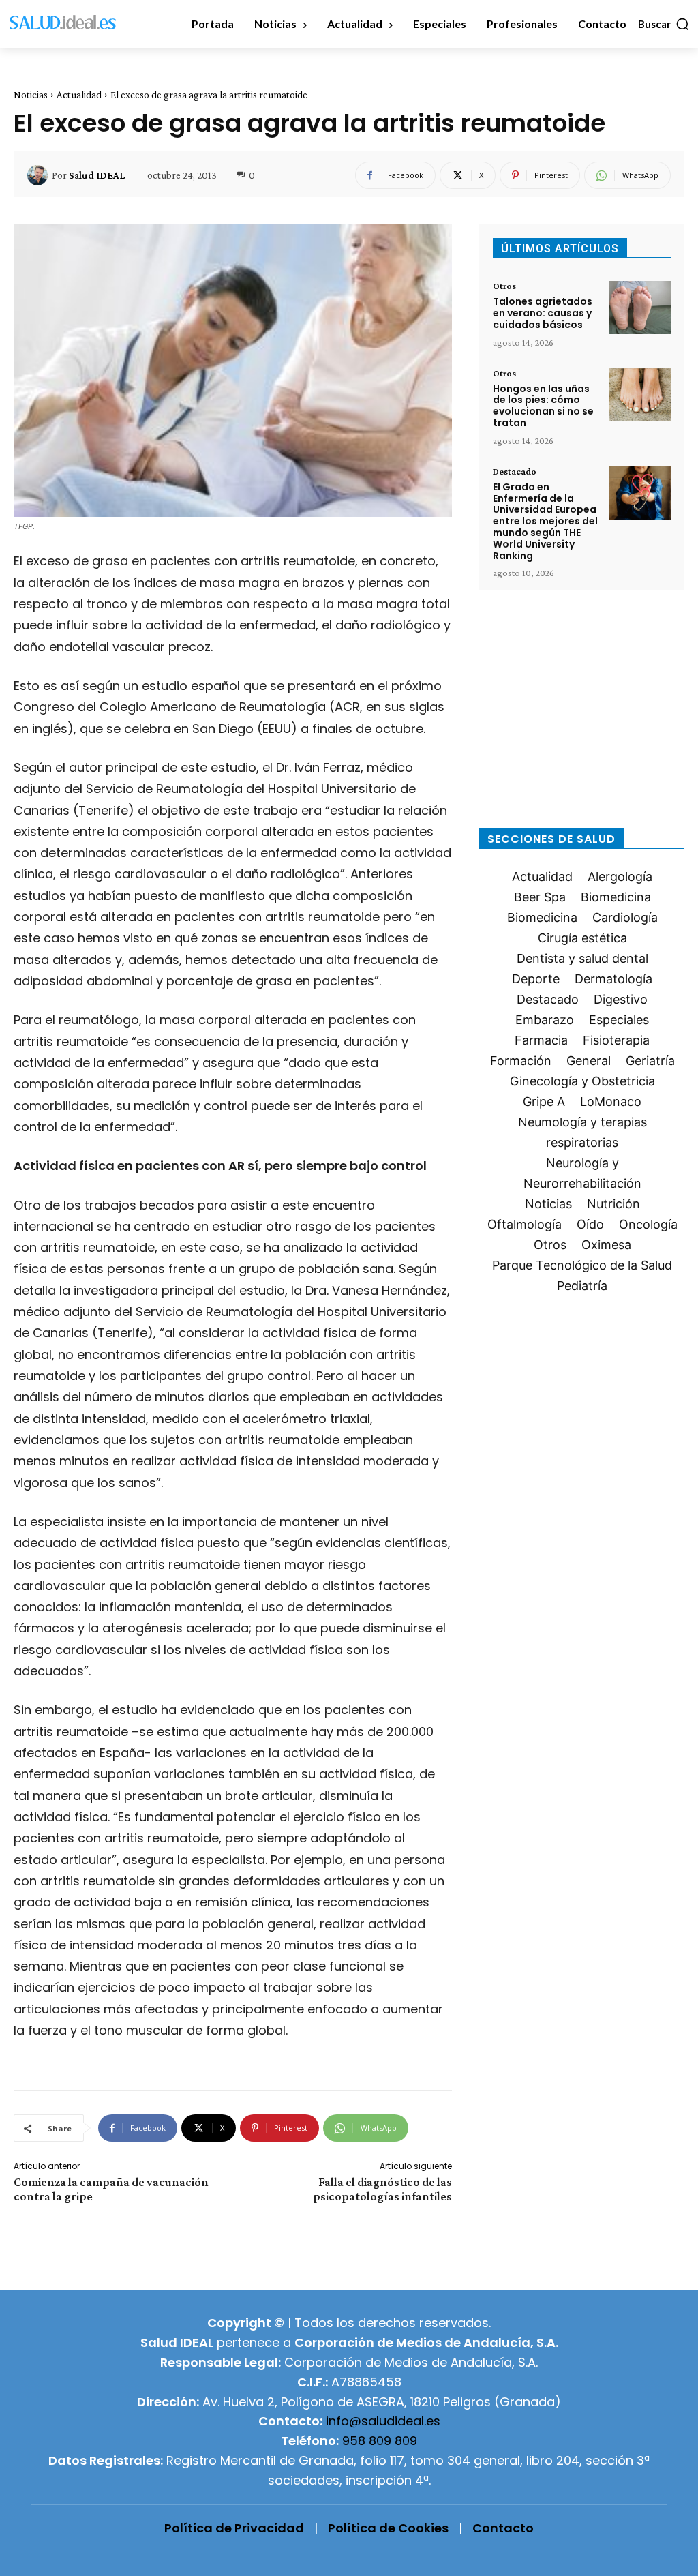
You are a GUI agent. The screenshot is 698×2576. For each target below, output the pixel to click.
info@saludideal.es (383, 2421)
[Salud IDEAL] (40, 175)
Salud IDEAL (97, 175)
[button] (664, 24)
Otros (504, 286)
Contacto (503, 2528)
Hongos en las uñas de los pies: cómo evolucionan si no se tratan (543, 406)
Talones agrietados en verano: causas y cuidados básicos (543, 313)
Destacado (515, 471)
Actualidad (79, 95)
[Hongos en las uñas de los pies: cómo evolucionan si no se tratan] (640, 395)
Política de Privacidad (234, 2528)
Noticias (31, 95)
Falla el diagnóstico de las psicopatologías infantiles (382, 2189)
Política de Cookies (388, 2528)
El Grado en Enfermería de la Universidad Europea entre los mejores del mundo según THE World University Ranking (545, 521)
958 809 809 (380, 2441)
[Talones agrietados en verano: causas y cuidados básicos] (640, 308)
